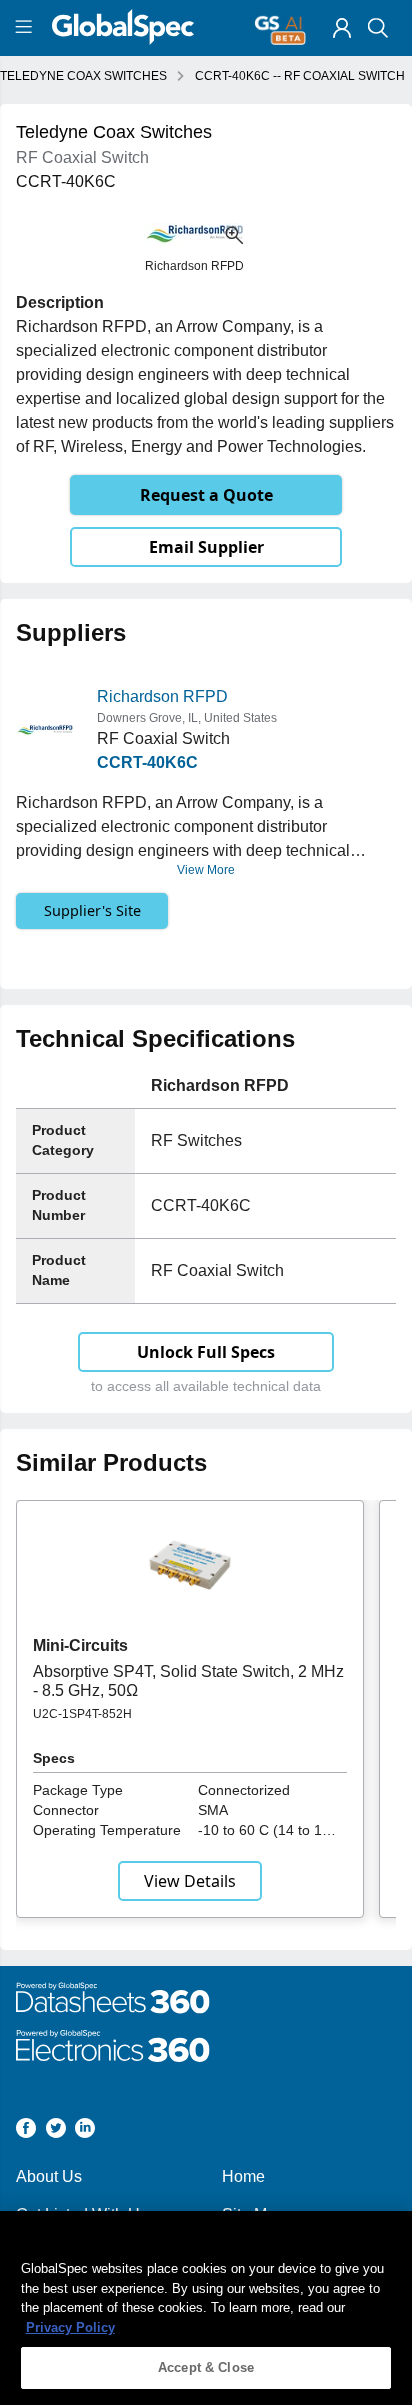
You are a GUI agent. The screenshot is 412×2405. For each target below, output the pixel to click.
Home (243, 2176)
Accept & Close (206, 2367)
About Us (49, 2176)
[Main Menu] (26, 28)
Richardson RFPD (162, 696)
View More (206, 870)
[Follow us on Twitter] (56, 2131)
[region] (206, 2308)
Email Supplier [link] (206, 547)
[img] (342, 28)
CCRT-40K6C (147, 762)
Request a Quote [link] (206, 495)
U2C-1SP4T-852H (82, 1714)
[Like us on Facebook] (26, 2131)
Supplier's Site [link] (92, 910)
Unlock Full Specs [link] (206, 1352)
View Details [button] (190, 1881)
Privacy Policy (70, 2327)
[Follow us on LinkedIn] (85, 2131)
